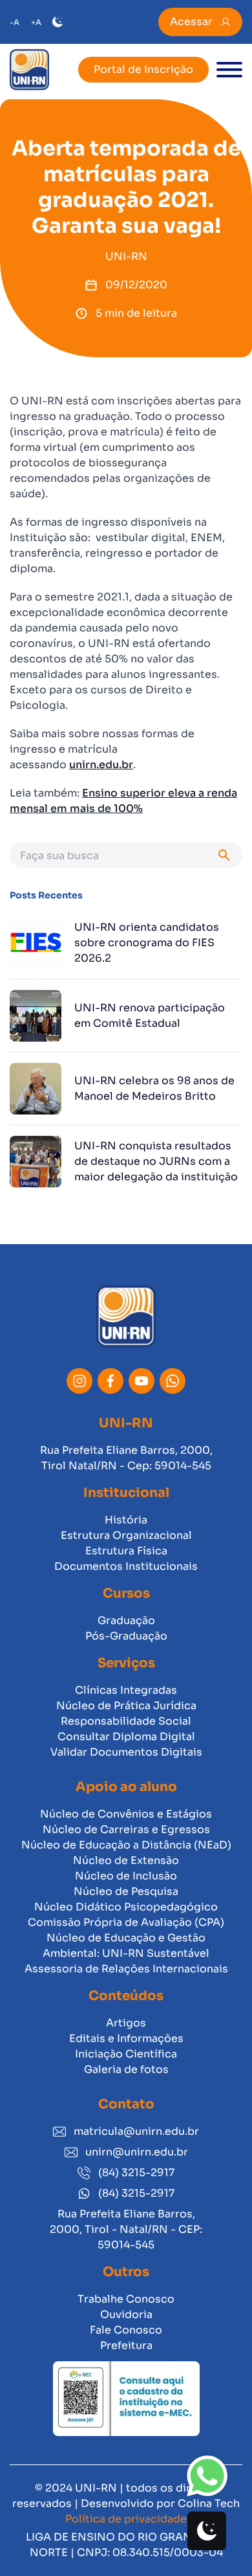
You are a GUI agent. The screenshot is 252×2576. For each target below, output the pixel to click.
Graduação (126, 1620)
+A (36, 22)
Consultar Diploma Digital (126, 1737)
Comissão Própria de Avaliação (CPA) (126, 1922)
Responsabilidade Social (126, 1721)
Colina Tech (209, 2503)
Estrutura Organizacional (126, 1535)
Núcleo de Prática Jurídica (126, 1706)
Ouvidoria (126, 2314)
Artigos (126, 2023)
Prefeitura (126, 2345)
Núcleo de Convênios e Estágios (126, 1814)
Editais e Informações (126, 2038)
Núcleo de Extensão (126, 1860)
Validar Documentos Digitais (126, 1752)
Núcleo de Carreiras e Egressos (126, 1829)
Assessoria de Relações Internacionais (126, 1969)
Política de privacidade (126, 2519)
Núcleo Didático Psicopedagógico (126, 1907)
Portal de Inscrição (143, 69)
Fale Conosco (126, 2330)
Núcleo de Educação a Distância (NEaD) (126, 1845)
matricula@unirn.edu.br (136, 2131)
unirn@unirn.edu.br (137, 2152)
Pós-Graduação (126, 1636)
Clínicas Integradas (126, 1690)
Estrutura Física (126, 1551)
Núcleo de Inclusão (126, 1876)
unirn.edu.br (101, 765)
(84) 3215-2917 (136, 2173)
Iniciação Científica (126, 2054)
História (126, 1520)
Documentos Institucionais (126, 1566)
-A (15, 22)
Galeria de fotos (126, 2069)
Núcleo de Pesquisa (126, 1891)
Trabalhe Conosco (126, 2299)
